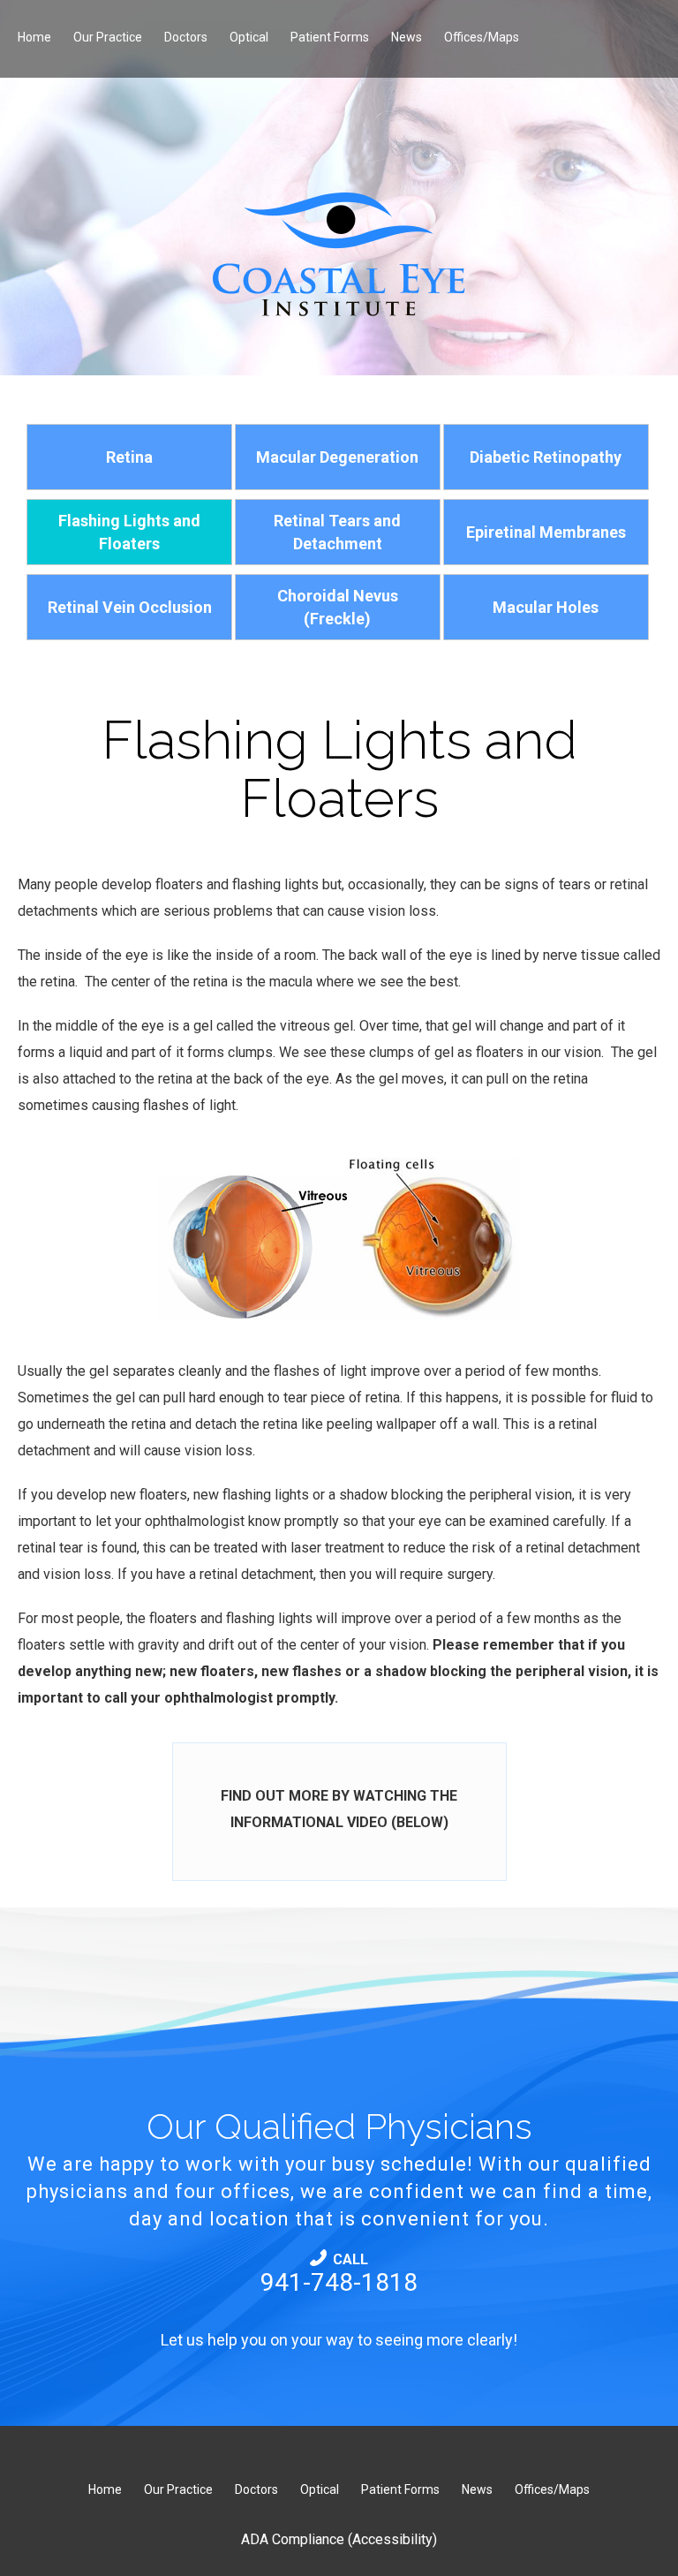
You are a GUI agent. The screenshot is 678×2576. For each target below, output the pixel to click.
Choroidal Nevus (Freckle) (338, 607)
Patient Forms (330, 37)
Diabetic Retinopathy (546, 457)
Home (34, 37)
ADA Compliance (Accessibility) (339, 2539)
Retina (129, 457)
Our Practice (108, 37)
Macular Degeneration (337, 457)
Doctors (186, 37)
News (407, 37)
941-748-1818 (339, 2274)
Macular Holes (546, 607)
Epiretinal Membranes (546, 532)
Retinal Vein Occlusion (130, 607)
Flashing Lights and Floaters (129, 532)
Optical (249, 37)
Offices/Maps (482, 37)
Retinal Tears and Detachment (337, 532)
